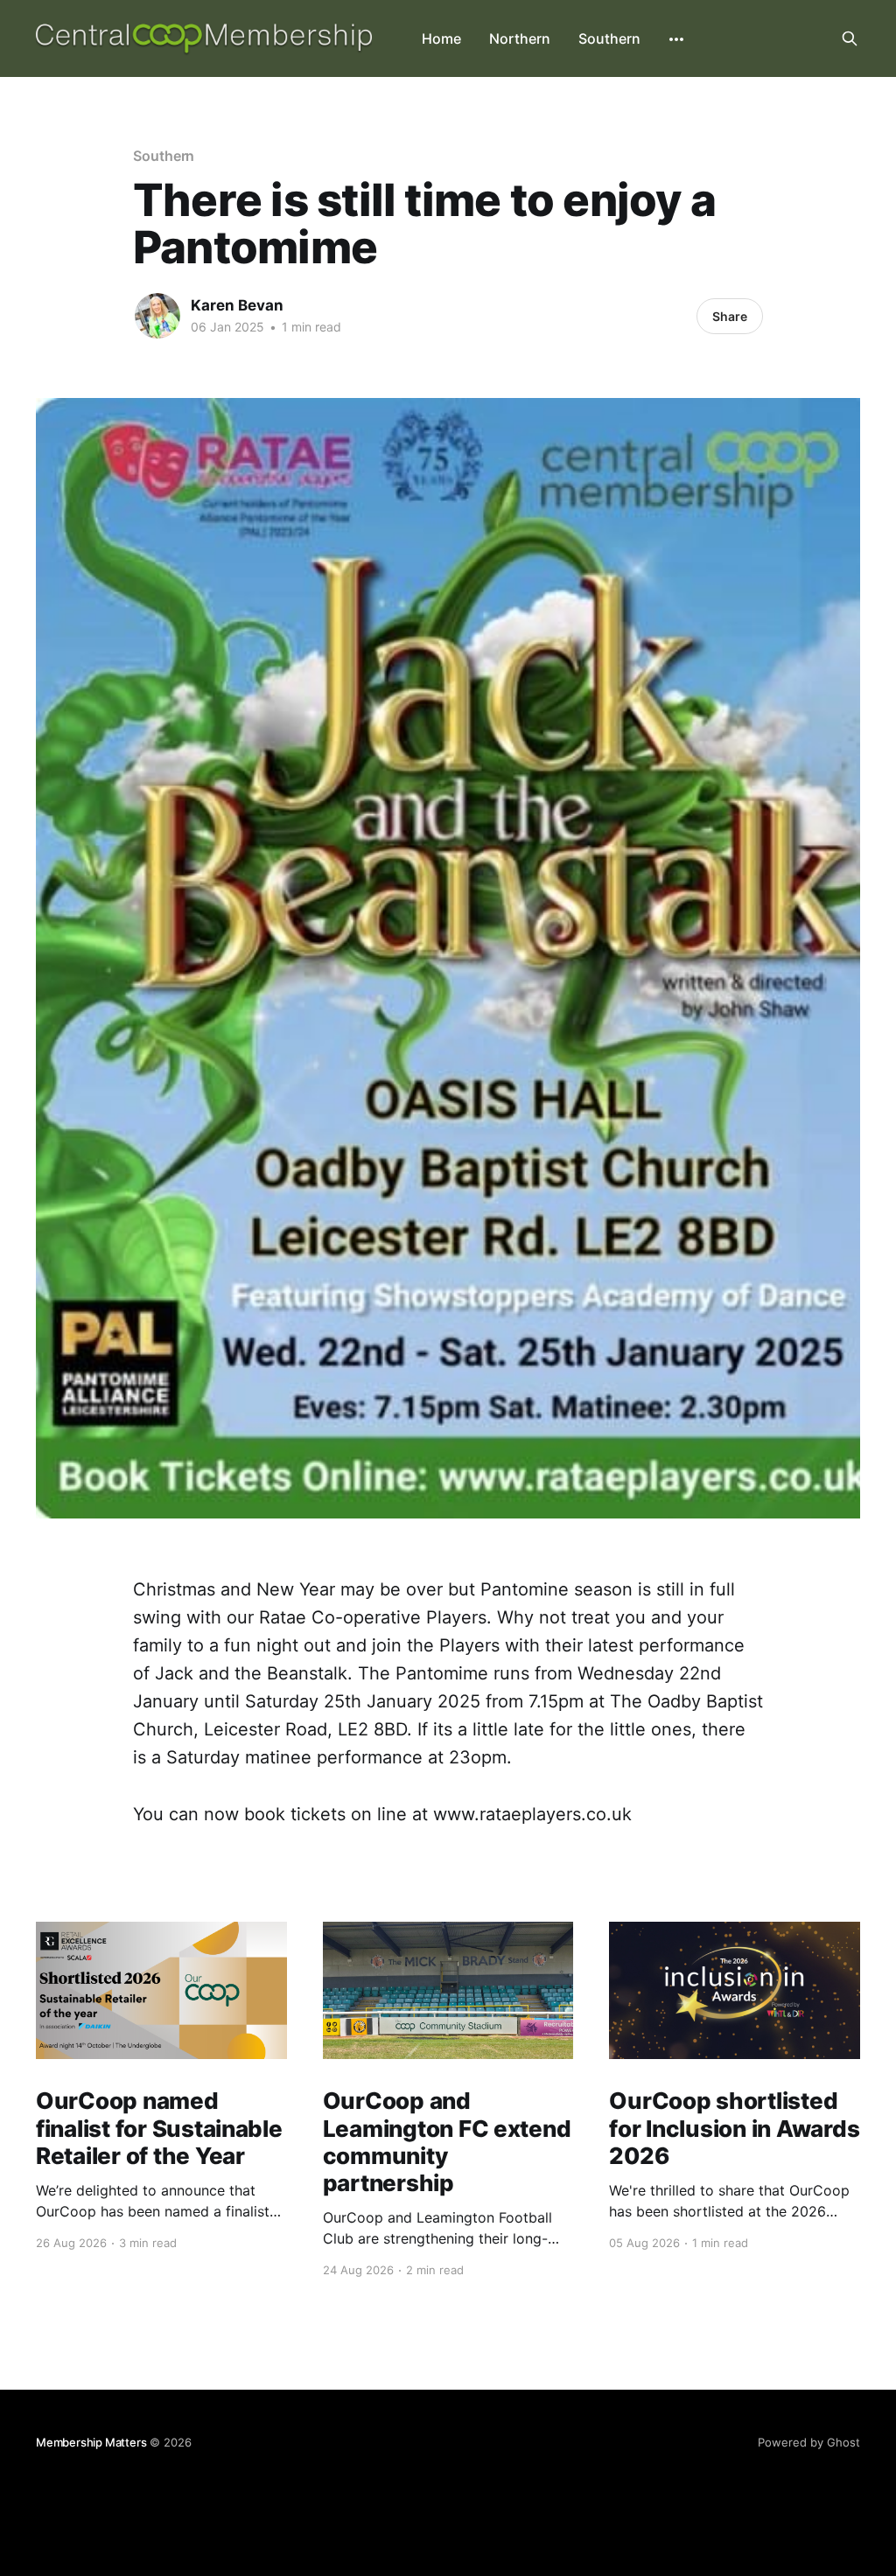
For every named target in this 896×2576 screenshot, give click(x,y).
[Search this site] (850, 38)
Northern (520, 38)
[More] (676, 39)
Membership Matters (91, 2442)
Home (441, 38)
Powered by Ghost (809, 2442)
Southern (609, 38)
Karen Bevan (237, 305)
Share (730, 316)
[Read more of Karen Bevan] (157, 316)
